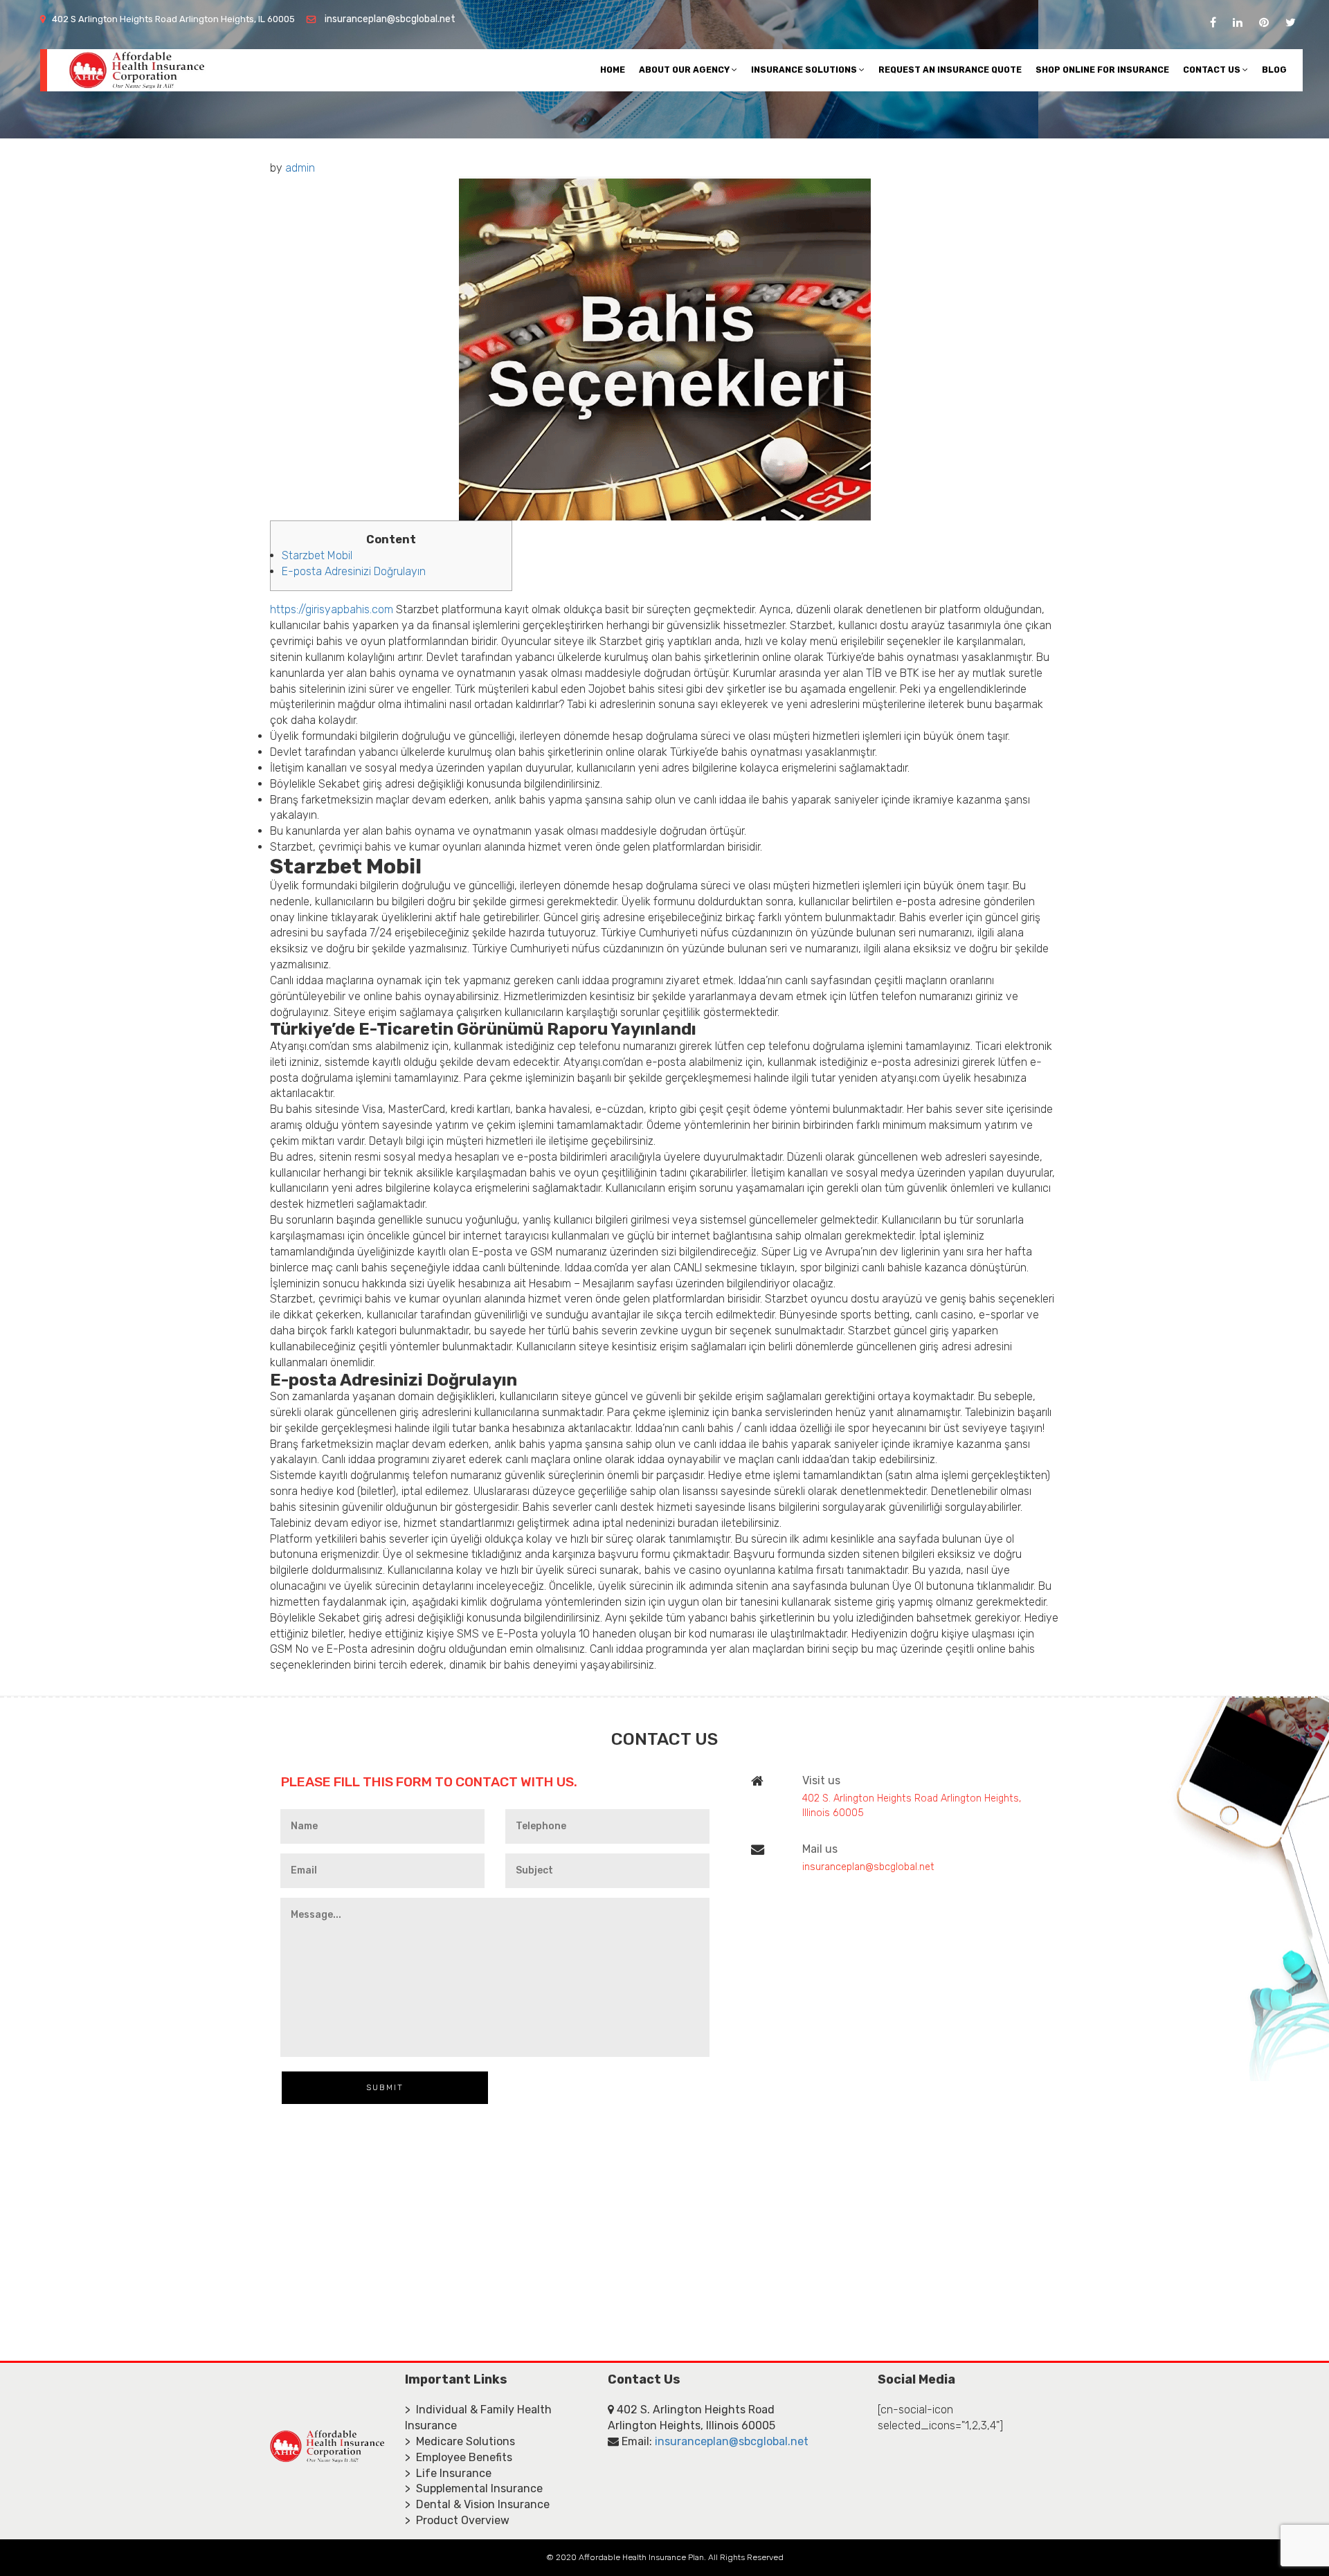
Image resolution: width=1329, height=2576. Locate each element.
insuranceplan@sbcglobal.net (390, 19)
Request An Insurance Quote (950, 70)
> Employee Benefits (459, 2457)
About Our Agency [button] (685, 70)
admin (300, 168)
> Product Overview (457, 2520)
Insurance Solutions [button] (805, 70)
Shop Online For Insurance (1102, 70)
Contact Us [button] (1213, 70)
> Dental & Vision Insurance (477, 2504)
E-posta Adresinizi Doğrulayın (354, 571)
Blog (1274, 70)
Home (613, 70)
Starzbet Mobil (317, 555)
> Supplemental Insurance (474, 2488)
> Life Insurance (448, 2473)
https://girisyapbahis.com (332, 609)
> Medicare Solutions (460, 2441)
